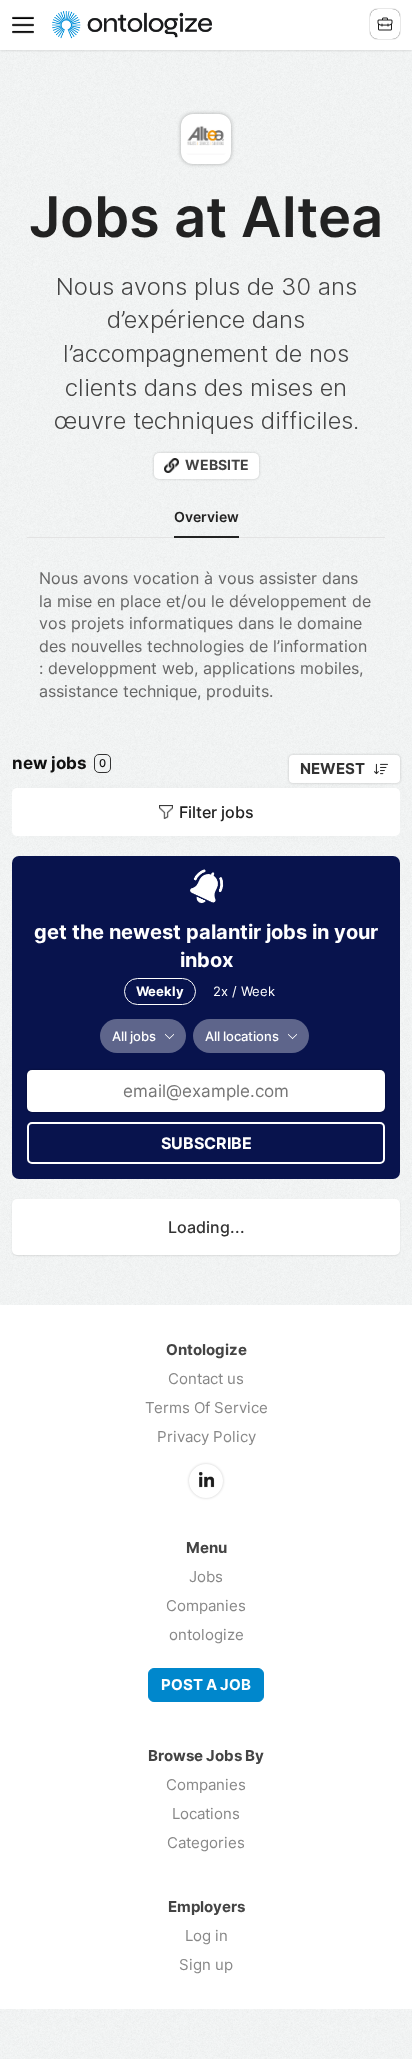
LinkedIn (206, 1481)
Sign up (206, 1964)
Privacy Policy (206, 1436)
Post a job (206, 1685)
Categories (206, 1842)
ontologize (206, 1634)
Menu (27, 25)
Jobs (206, 1576)
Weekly (160, 991)
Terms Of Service (206, 1407)
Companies (206, 1605)
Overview (206, 517)
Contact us (206, 1378)
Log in (206, 1935)
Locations (206, 1813)
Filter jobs (216, 812)
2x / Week (244, 991)
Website (217, 465)
